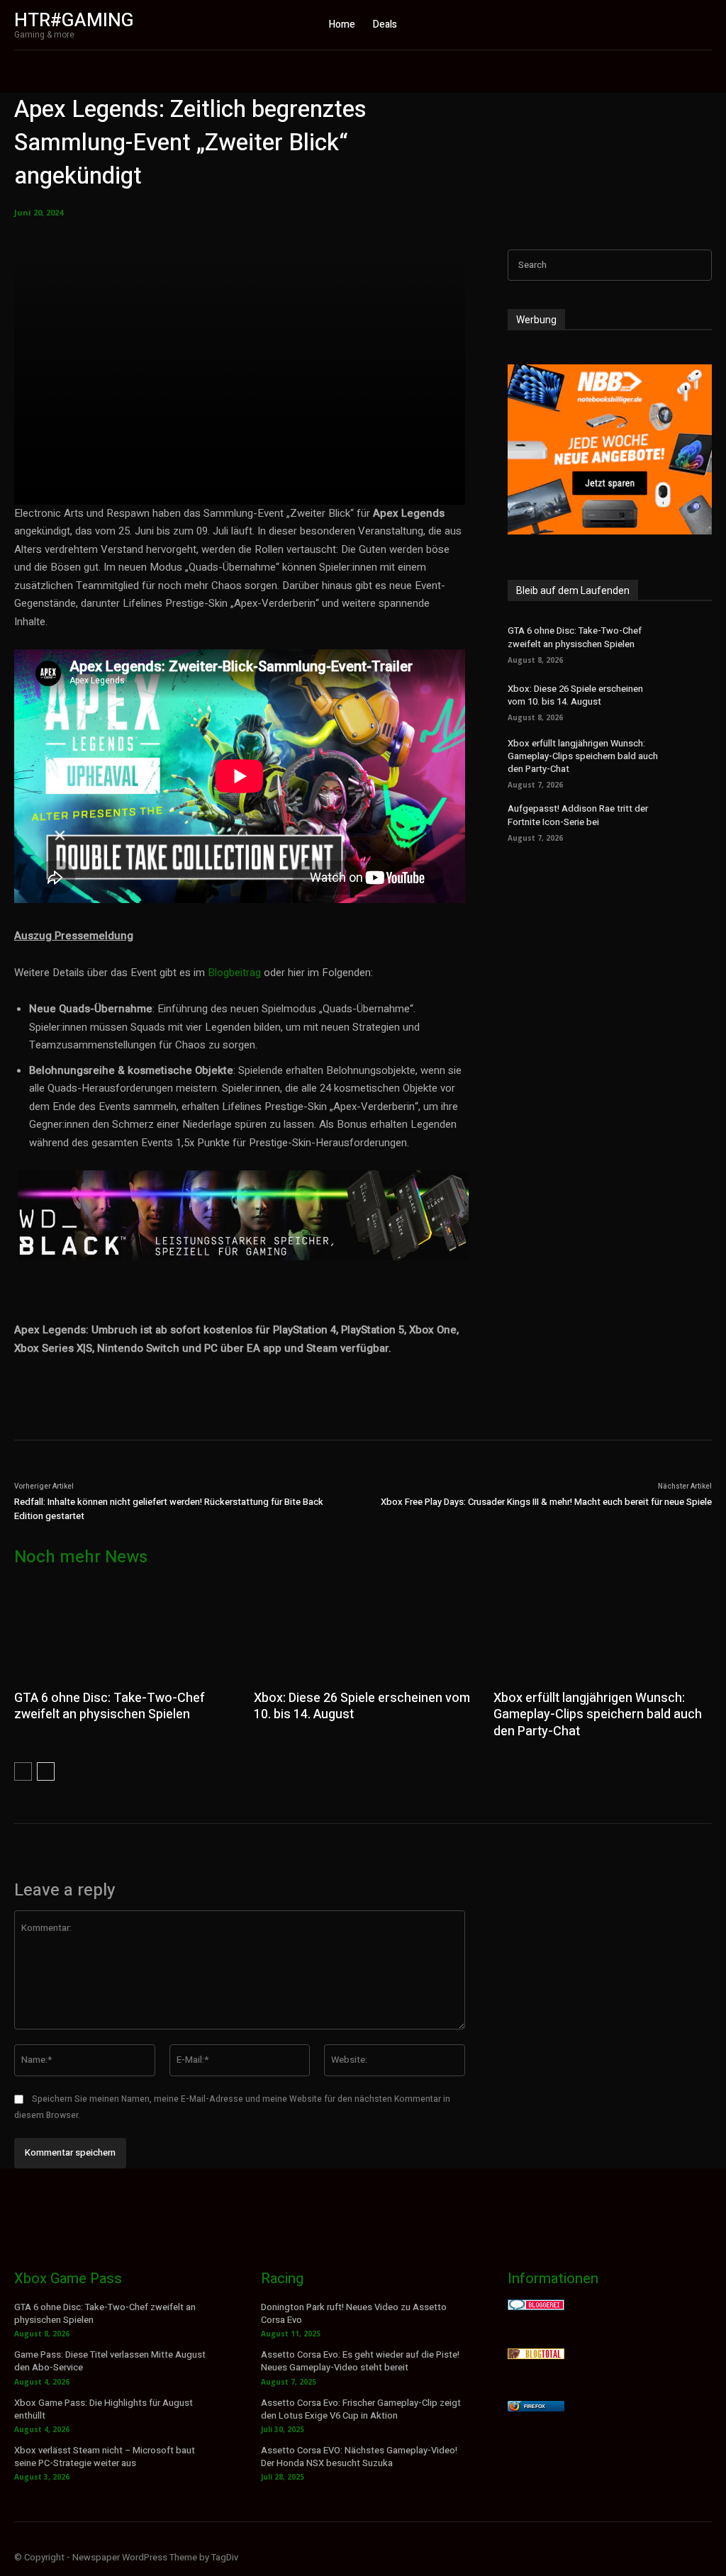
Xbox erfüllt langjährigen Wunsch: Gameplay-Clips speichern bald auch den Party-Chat (583, 756)
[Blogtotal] (536, 2355)
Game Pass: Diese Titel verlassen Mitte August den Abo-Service (110, 2361)
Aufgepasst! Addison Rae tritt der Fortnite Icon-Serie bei (578, 815)
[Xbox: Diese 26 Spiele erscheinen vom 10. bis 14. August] (691, 701)
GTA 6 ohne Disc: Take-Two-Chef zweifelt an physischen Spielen (575, 637)
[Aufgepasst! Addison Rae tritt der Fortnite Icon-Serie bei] (691, 821)
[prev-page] (23, 1771)
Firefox (535, 2406)
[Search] (697, 265)
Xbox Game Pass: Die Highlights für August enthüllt (104, 2409)
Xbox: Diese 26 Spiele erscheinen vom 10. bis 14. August (575, 695)
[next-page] (46, 1771)
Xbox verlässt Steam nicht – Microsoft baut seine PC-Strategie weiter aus (105, 2457)
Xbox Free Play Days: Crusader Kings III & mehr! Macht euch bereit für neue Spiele (546, 1502)
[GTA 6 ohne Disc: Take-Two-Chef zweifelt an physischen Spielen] (691, 643)
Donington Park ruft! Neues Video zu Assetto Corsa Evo (354, 2313)
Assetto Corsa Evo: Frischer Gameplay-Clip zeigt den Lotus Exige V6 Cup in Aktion (361, 2409)
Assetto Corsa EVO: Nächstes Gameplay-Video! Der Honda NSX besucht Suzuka (359, 2457)
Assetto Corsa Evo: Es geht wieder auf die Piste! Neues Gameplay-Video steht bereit (360, 2361)
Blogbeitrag (234, 973)
